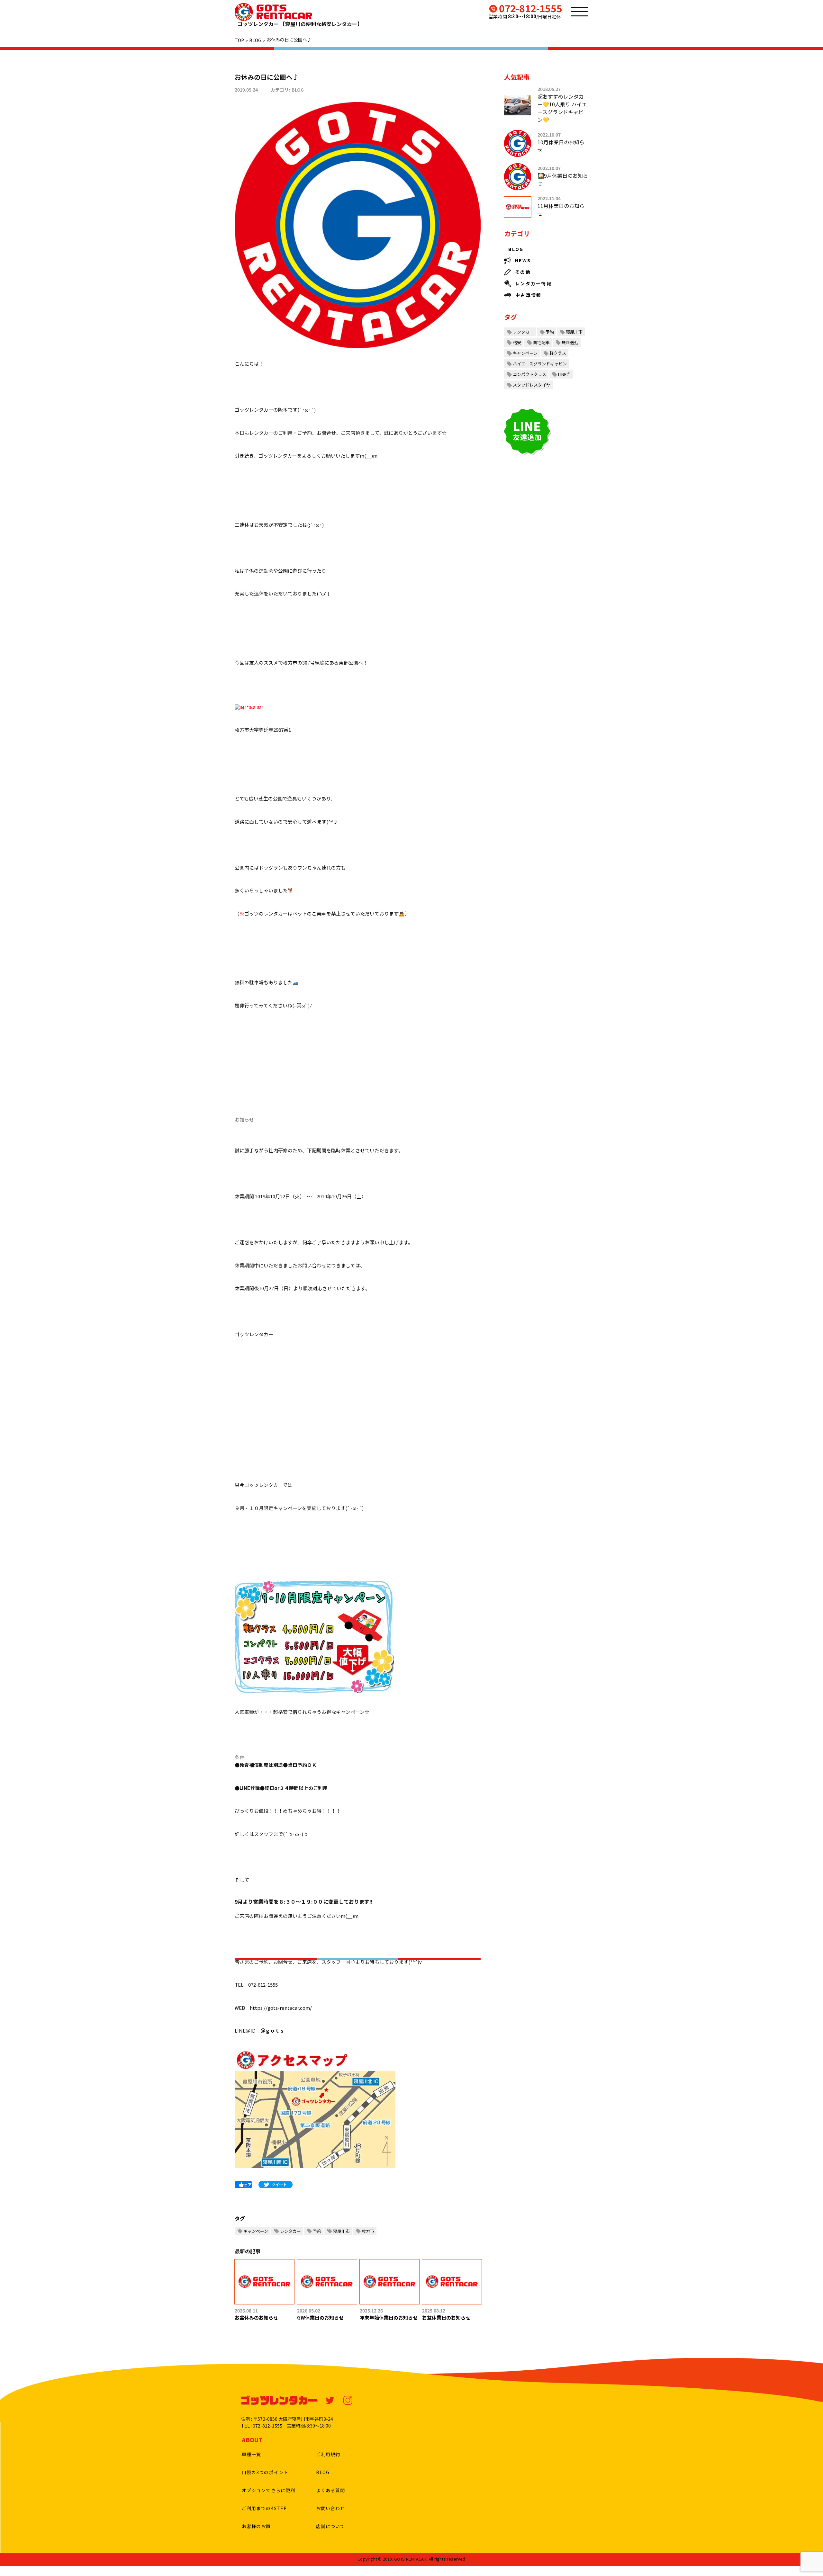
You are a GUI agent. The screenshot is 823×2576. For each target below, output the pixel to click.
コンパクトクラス (529, 374)
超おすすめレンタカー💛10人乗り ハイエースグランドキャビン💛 (562, 108)
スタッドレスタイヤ (532, 385)
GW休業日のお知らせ (320, 2317)
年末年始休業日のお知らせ (389, 2317)
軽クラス (558, 353)
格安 (517, 342)
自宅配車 (541, 342)
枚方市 (368, 2231)
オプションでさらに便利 (268, 2490)
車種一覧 (251, 2454)
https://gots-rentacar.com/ (281, 2008)
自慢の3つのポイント (265, 2472)
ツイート (279, 2184)
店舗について (331, 2526)
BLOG (298, 90)
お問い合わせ (331, 2508)
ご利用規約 (328, 2454)
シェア (246, 2184)
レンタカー (290, 2231)
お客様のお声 (256, 2526)
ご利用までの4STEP (264, 2508)
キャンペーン (256, 2231)
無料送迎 (570, 342)
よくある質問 (331, 2490)
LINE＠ (564, 374)
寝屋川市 (341, 2231)
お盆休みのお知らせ (256, 2317)
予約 (317, 2231)
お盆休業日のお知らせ (446, 2317)
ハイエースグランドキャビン (540, 364)
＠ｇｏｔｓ (272, 2030)
